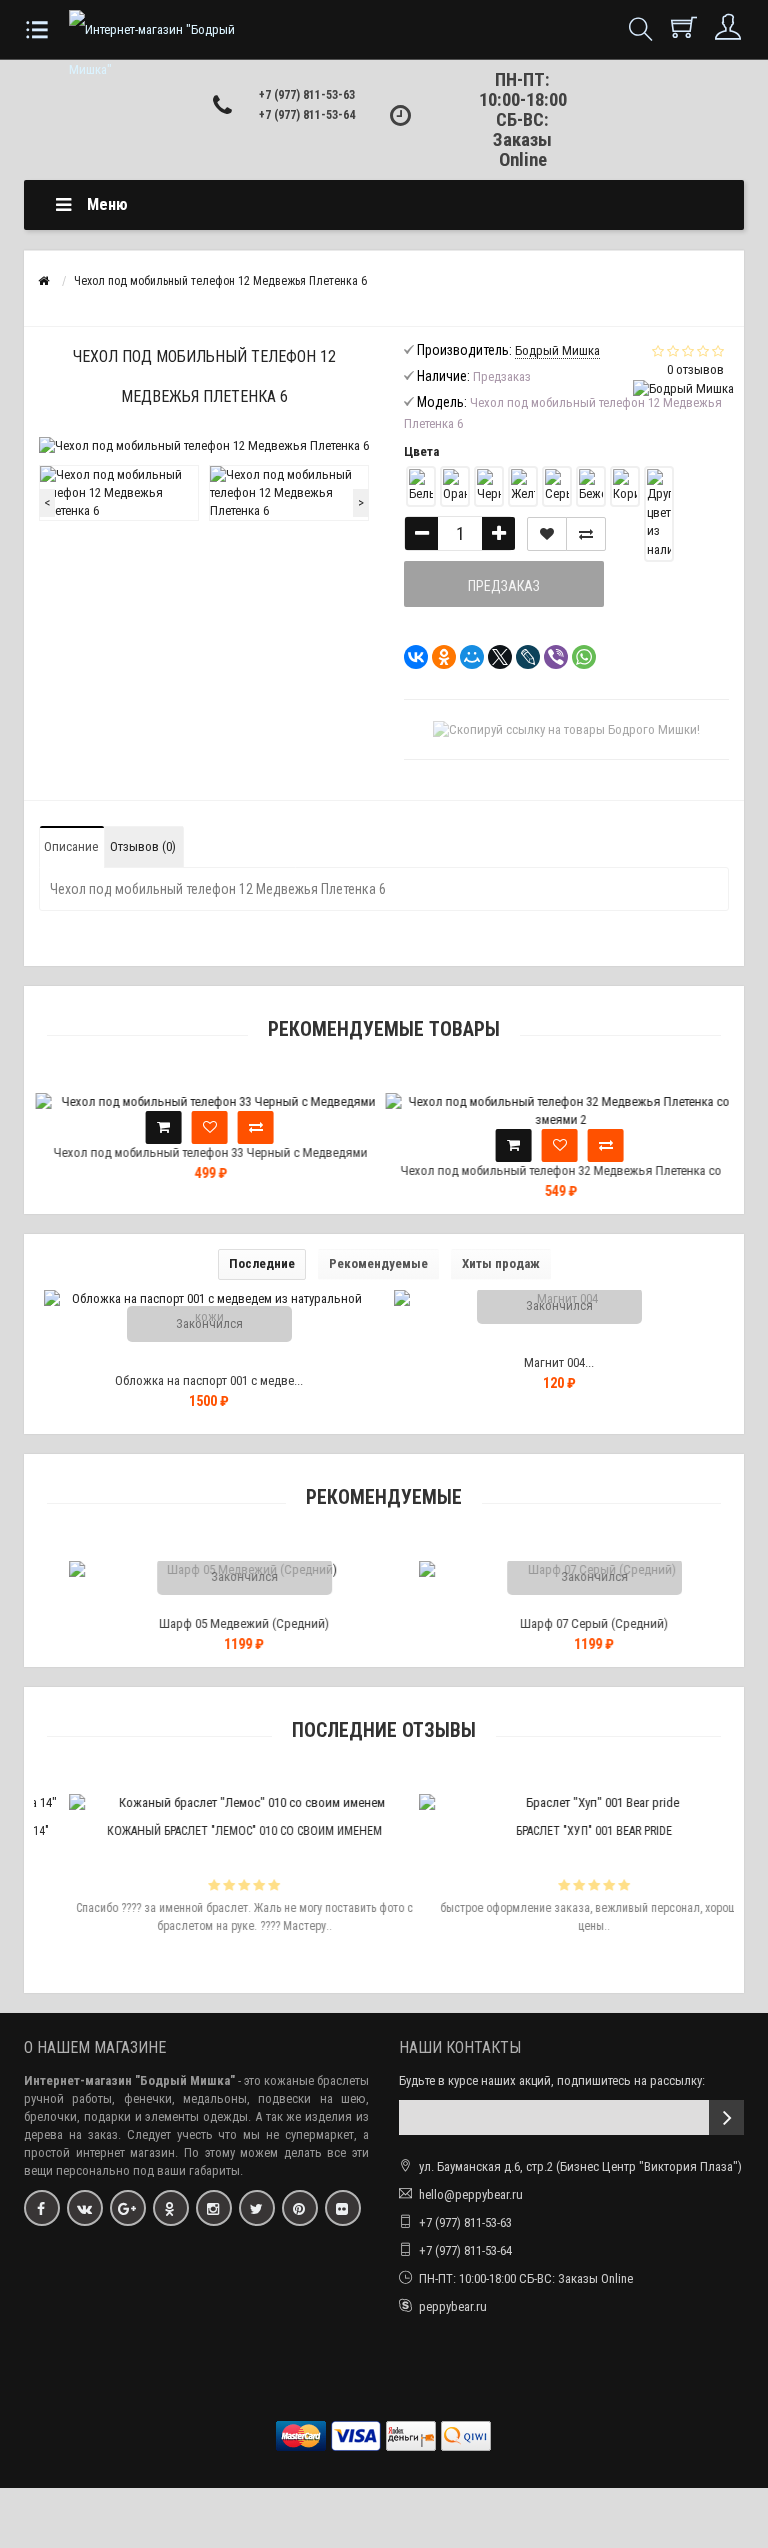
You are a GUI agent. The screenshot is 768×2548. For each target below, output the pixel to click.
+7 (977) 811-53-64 (307, 115)
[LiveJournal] (522, 657)
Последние (262, 1263)
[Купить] (162, 1127)
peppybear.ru (453, 2306)
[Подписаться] (726, 2117)
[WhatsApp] (578, 657)
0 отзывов (695, 369)
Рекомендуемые (378, 1263)
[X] (494, 657)
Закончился (209, 1323)
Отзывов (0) (143, 846)
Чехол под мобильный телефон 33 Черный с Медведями (209, 1152)
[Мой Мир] (466, 657)
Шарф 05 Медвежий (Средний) (212, 1623)
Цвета (421, 451)
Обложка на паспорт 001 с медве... (209, 1380)
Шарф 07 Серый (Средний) (562, 1623)
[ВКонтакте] (410, 657)
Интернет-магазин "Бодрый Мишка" (129, 2080)
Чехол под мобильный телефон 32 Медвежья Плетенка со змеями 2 (559, 1179)
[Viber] (550, 657)
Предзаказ (504, 586)
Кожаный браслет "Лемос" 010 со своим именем (212, 1831)
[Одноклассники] (438, 657)
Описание (71, 846)
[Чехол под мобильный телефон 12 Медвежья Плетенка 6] (119, 493)
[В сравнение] (586, 534)
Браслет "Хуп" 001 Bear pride (562, 1831)
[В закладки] (547, 534)
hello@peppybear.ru (471, 2194)
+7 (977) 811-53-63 (465, 2222)
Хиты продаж (501, 1263)
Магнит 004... (559, 1362)
